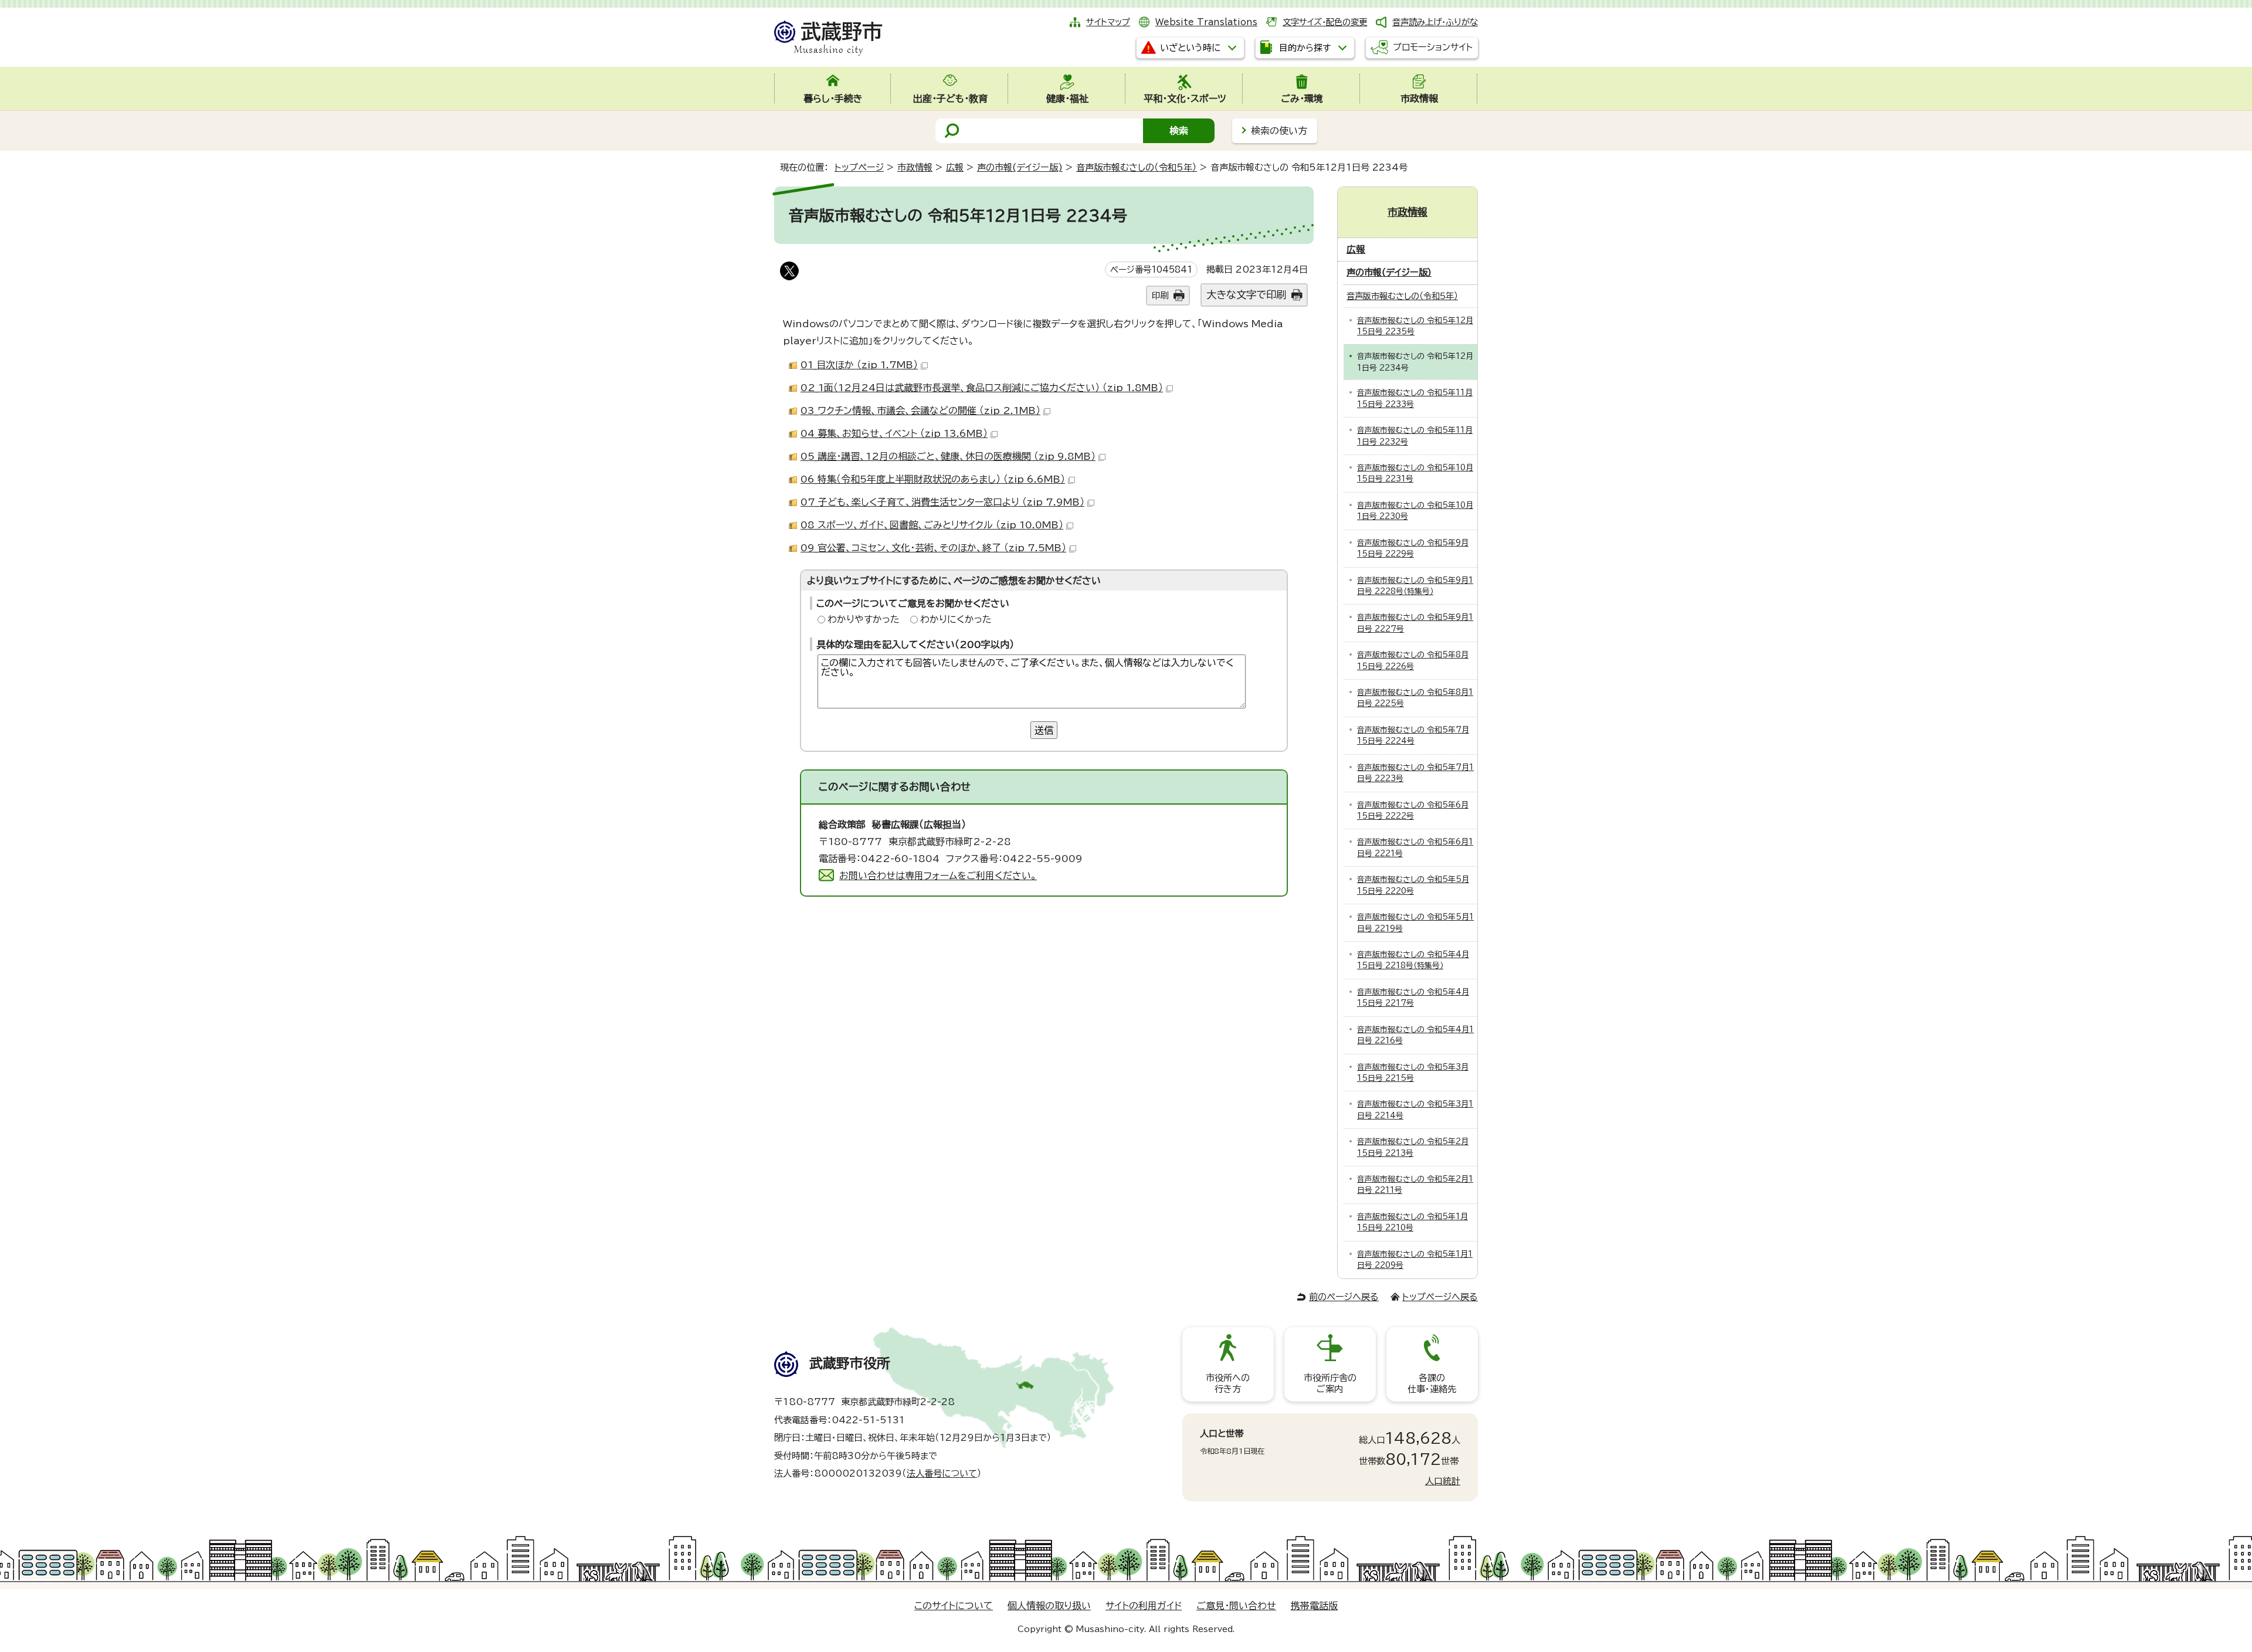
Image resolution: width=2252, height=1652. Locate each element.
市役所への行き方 (1228, 1383)
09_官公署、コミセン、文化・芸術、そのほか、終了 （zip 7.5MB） (933, 548)
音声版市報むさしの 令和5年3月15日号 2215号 (1413, 1073)
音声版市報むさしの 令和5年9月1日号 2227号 (1415, 623)
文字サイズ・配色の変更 (1325, 22)
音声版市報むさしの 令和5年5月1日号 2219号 (1415, 922)
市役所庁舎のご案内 (1330, 1383)
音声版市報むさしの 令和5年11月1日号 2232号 (1415, 436)
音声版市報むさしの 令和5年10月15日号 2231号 (1415, 473)
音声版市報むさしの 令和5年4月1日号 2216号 (1415, 1035)
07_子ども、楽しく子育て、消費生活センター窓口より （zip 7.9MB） (942, 502)
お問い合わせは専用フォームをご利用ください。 (938, 876)
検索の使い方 (1279, 131)
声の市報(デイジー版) (1020, 167)
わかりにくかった (956, 619)
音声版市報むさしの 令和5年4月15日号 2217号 (1413, 998)
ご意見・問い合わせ (1236, 1606)
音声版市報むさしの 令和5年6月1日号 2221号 (1415, 847)
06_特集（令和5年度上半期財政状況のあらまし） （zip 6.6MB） (933, 479)
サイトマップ (1108, 22)
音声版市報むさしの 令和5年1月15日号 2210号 (1412, 1222)
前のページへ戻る (1344, 1297)
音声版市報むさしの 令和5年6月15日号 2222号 (1413, 810)
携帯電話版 (1314, 1606)
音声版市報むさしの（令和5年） (1137, 167)
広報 (955, 167)
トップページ (859, 167)
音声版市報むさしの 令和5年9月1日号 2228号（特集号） (1415, 586)
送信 (1044, 730)
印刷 (1160, 295)
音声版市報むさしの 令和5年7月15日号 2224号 (1413, 735)
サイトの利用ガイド (1144, 1606)
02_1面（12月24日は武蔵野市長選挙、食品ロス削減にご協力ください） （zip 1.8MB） (982, 388)
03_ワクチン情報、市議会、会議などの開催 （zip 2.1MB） (920, 411)
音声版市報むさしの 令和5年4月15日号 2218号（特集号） (1413, 960)
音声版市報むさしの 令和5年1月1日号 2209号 (1415, 1260)
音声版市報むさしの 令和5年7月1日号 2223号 (1415, 773)
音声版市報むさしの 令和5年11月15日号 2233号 (1415, 398)
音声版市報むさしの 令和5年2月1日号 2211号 (1415, 1185)
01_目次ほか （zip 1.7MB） (859, 365)
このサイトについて (954, 1606)
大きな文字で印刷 (1246, 295)
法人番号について (942, 1473)
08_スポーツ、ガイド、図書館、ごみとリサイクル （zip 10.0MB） (932, 525)
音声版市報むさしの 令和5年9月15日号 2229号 (1413, 548)
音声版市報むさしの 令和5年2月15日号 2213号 (1413, 1147)
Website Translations (1206, 22)
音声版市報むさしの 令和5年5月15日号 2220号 (1413, 885)
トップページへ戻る (1440, 1297)
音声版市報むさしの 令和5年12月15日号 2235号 (1415, 326)
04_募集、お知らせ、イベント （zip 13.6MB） (894, 433)
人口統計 (1443, 1481)
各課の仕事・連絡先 (1432, 1383)
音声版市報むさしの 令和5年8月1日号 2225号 (1415, 698)
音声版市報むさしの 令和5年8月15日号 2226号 (1413, 660)
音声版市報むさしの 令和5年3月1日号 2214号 (1415, 1110)
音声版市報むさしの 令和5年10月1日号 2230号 (1415, 511)
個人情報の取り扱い (1049, 1606)
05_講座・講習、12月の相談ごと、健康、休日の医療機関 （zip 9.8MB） (948, 456)
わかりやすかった (864, 619)
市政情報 (915, 167)
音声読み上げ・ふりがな (1435, 22)
